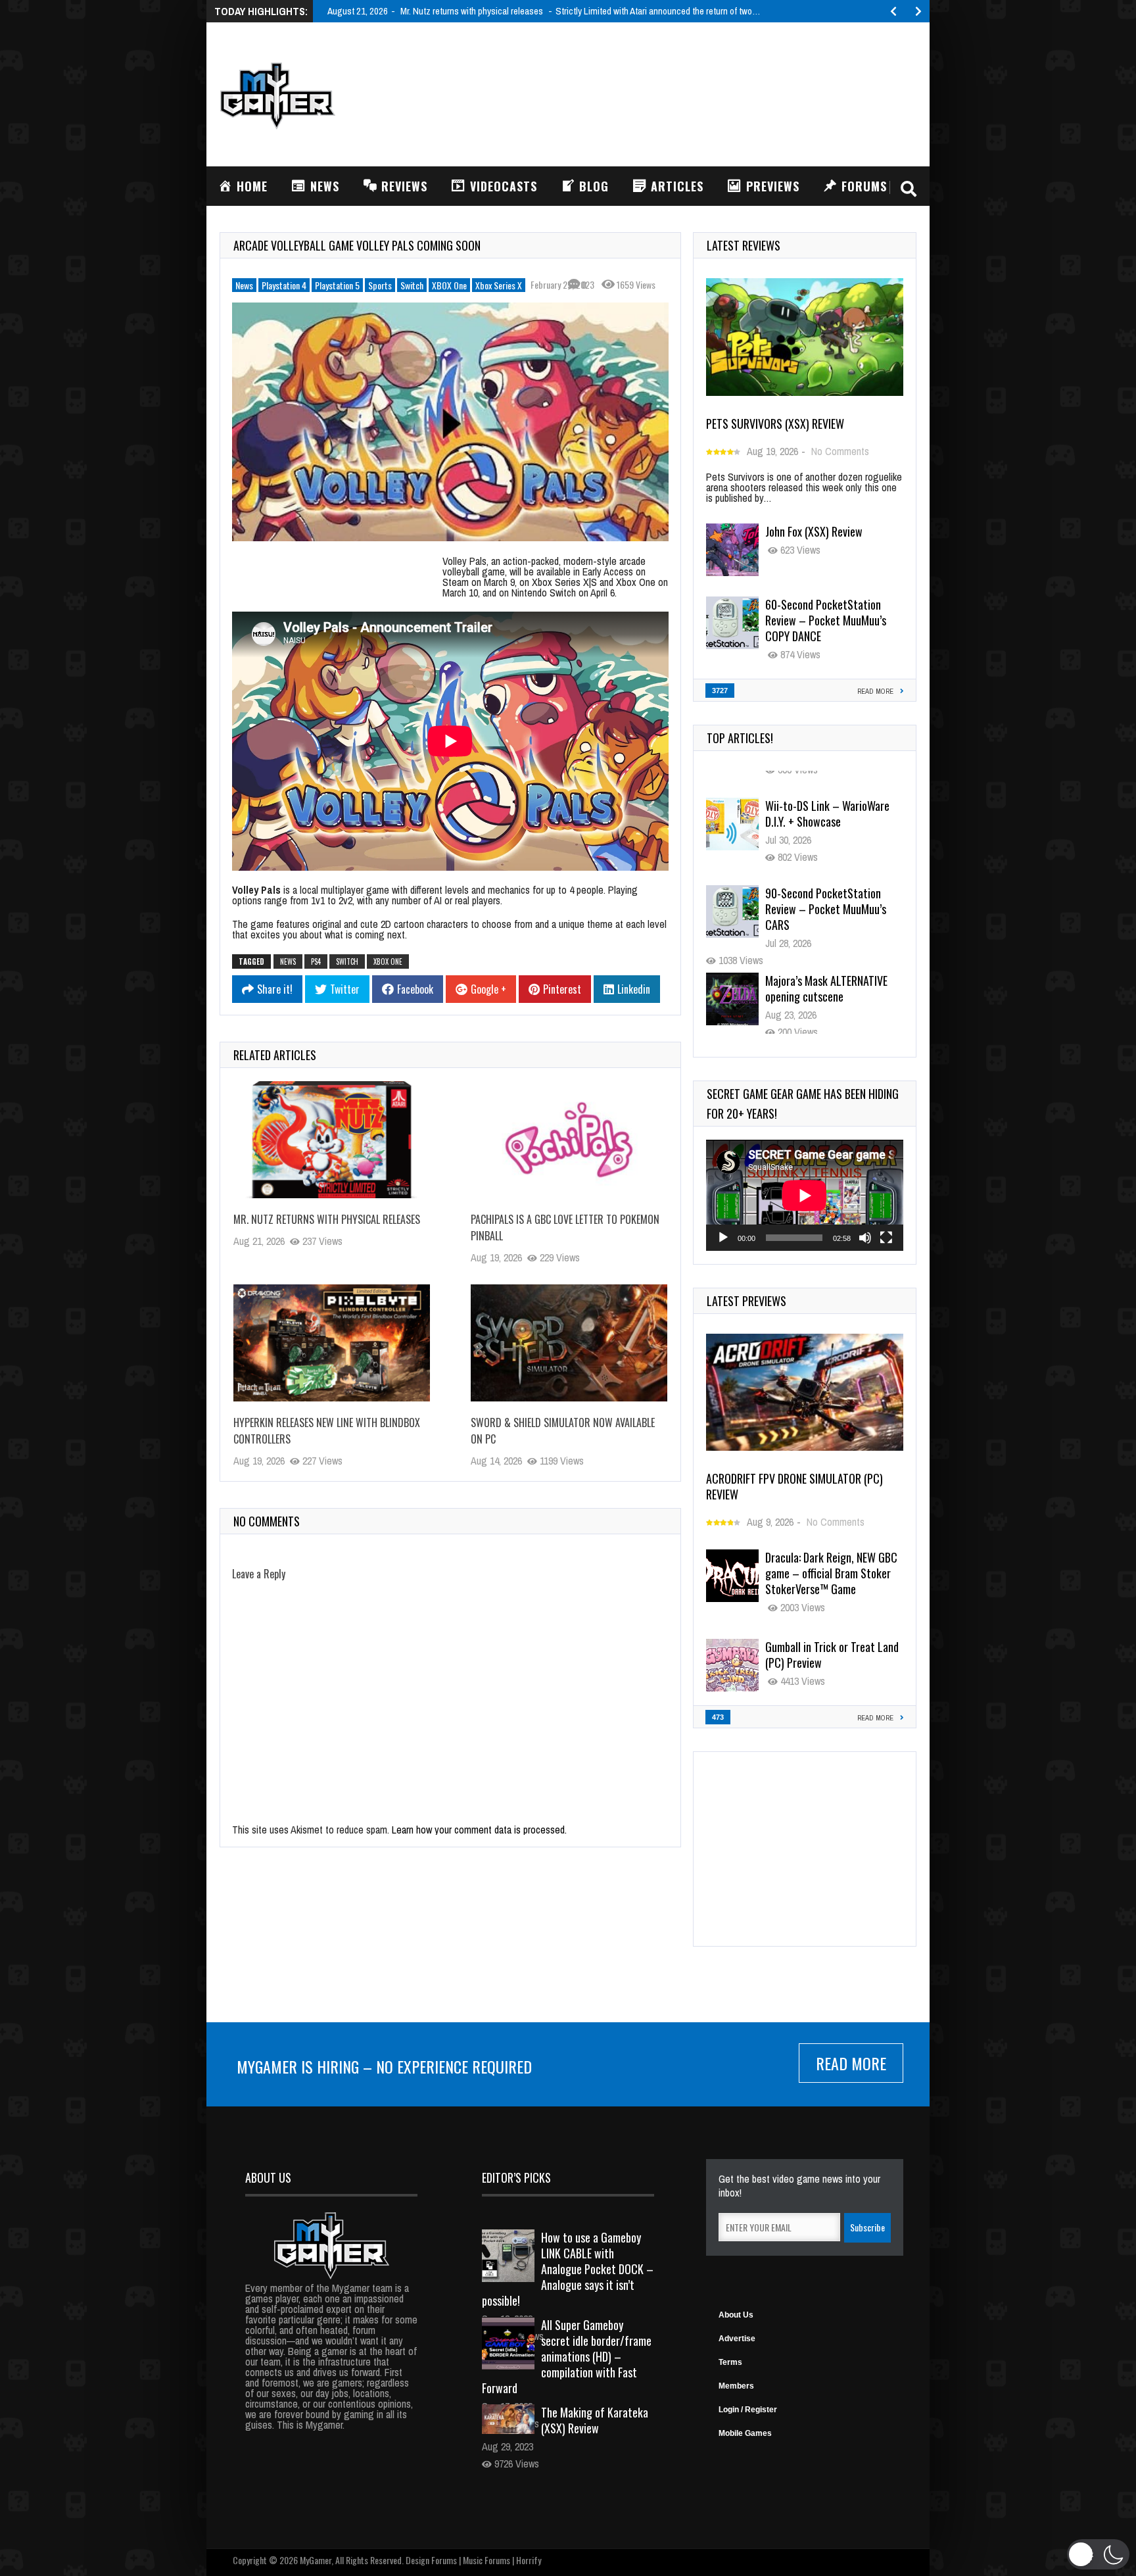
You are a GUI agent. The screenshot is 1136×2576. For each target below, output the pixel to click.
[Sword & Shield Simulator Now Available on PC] (569, 1343)
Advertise (737, 2339)
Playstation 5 (337, 285)
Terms (730, 2362)
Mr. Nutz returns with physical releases (327, 1219)
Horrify (529, 2560)
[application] (805, 1195)
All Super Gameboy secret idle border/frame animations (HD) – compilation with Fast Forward (567, 2356)
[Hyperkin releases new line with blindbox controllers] (332, 1343)
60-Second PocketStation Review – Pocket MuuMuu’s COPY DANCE (826, 620)
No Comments (840, 451)
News (244, 285)
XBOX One (449, 285)
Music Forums (486, 2560)
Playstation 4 (284, 285)
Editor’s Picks (516, 2177)
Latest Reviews (744, 245)
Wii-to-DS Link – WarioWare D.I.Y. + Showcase (827, 800)
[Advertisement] (677, 93)
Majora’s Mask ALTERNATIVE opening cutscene (826, 975)
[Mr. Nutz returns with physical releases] (332, 1140)
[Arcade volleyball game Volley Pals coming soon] (450, 422)
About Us (736, 2315)
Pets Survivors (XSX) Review (775, 424)
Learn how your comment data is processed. (479, 1830)
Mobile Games (745, 2433)
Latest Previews (746, 1301)
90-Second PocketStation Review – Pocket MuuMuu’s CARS (826, 895)
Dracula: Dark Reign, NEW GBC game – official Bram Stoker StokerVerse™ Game (831, 1573)
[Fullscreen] (886, 1238)
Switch (412, 285)
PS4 (316, 961)
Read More (851, 2063)
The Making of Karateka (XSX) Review (595, 2420)
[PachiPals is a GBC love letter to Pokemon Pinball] (569, 1140)
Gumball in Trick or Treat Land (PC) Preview (832, 1655)
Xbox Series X (499, 285)
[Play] (723, 1238)
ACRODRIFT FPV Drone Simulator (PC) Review (794, 1486)
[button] (1098, 2554)
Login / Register (748, 2410)
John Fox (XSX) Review (814, 531)
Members (736, 2386)
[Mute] (865, 1238)
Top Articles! (740, 738)
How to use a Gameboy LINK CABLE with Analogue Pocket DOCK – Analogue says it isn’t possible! (568, 2269)
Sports (380, 285)
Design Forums (431, 2560)
